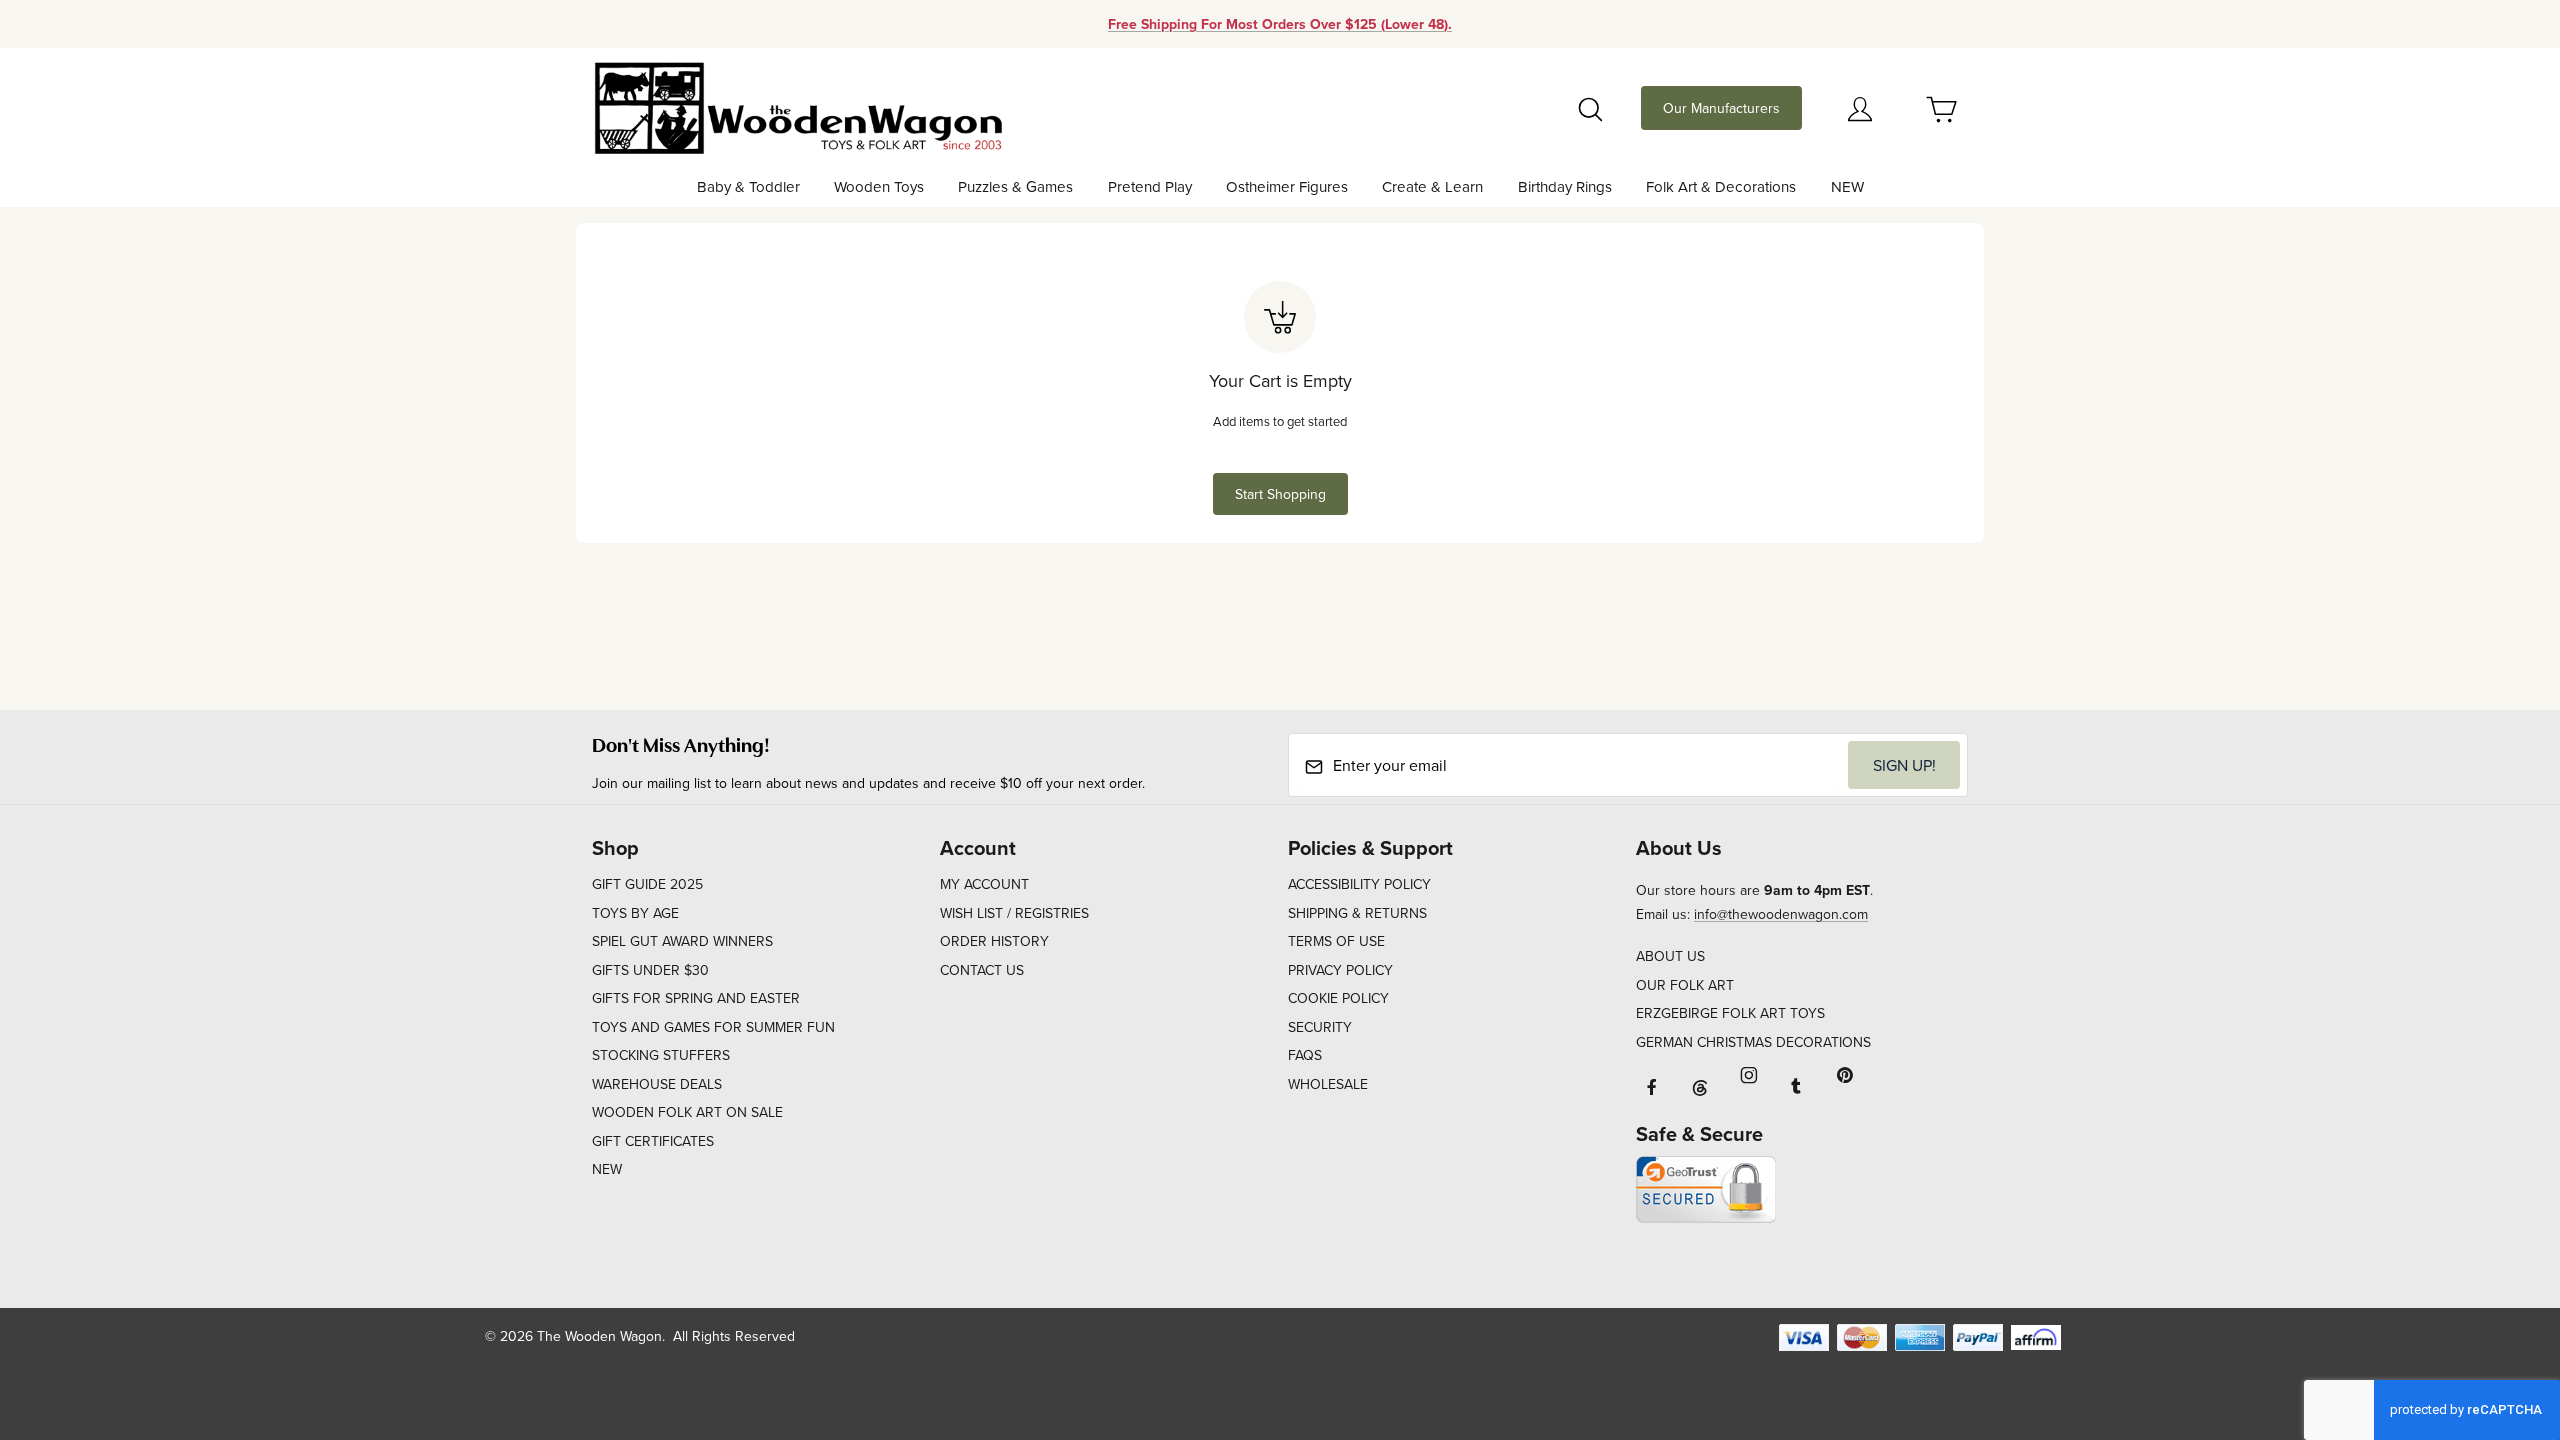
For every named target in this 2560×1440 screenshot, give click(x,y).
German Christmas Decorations (1753, 1042)
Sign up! (1904, 765)
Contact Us (982, 970)
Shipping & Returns (1357, 913)
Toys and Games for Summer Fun (713, 1027)
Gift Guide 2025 (647, 884)
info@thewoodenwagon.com (1781, 914)
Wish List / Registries (1014, 913)
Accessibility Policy (1359, 884)
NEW (607, 1169)
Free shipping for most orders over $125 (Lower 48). (1280, 24)
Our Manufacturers (1721, 108)
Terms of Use (1336, 941)
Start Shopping (1280, 494)
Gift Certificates (653, 1141)
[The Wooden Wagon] (797, 106)
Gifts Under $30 (650, 970)
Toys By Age (635, 913)
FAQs (1305, 1055)
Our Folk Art (1685, 985)
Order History (994, 941)
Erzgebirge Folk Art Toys (1730, 1013)
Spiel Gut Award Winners (682, 941)
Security (1320, 1027)
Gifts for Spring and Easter (696, 998)
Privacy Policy (1340, 970)
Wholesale (1328, 1084)
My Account (984, 884)
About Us (1670, 956)
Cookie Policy (1338, 998)
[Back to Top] (2499, 1315)
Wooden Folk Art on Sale (687, 1112)
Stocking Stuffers (661, 1055)
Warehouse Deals (657, 1084)
